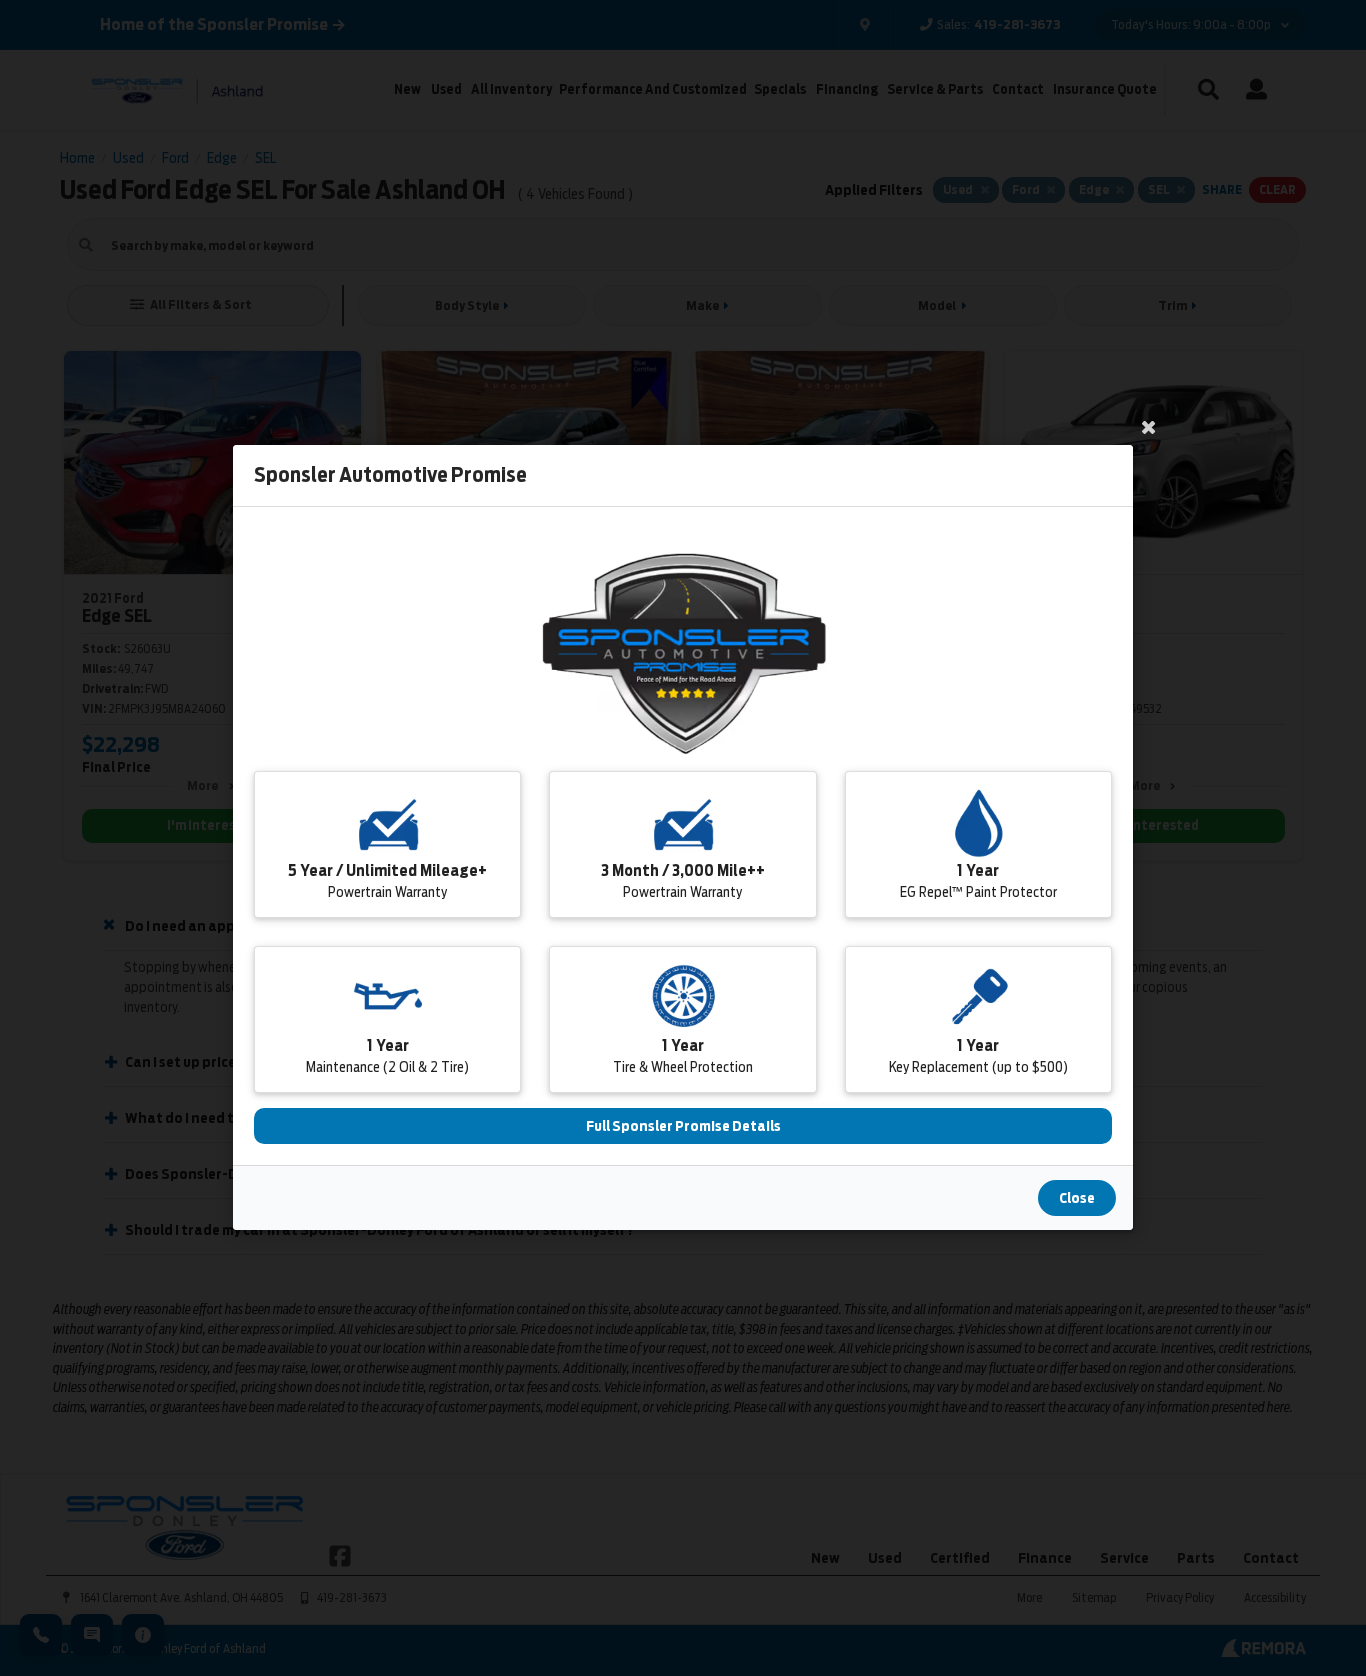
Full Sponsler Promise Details (683, 1127)
